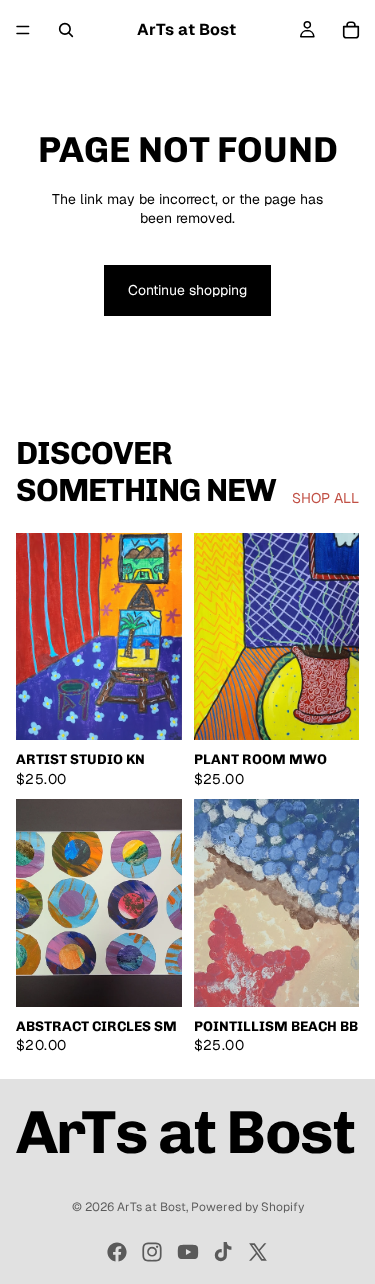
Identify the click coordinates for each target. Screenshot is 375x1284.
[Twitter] (258, 1252)
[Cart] (351, 30)
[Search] (66, 30)
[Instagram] (152, 1252)
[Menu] (23, 30)
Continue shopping (187, 290)
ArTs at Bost (151, 1207)
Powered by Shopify (247, 1207)
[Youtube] (188, 1252)
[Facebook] (117, 1252)
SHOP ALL (325, 498)
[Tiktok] (223, 1252)
